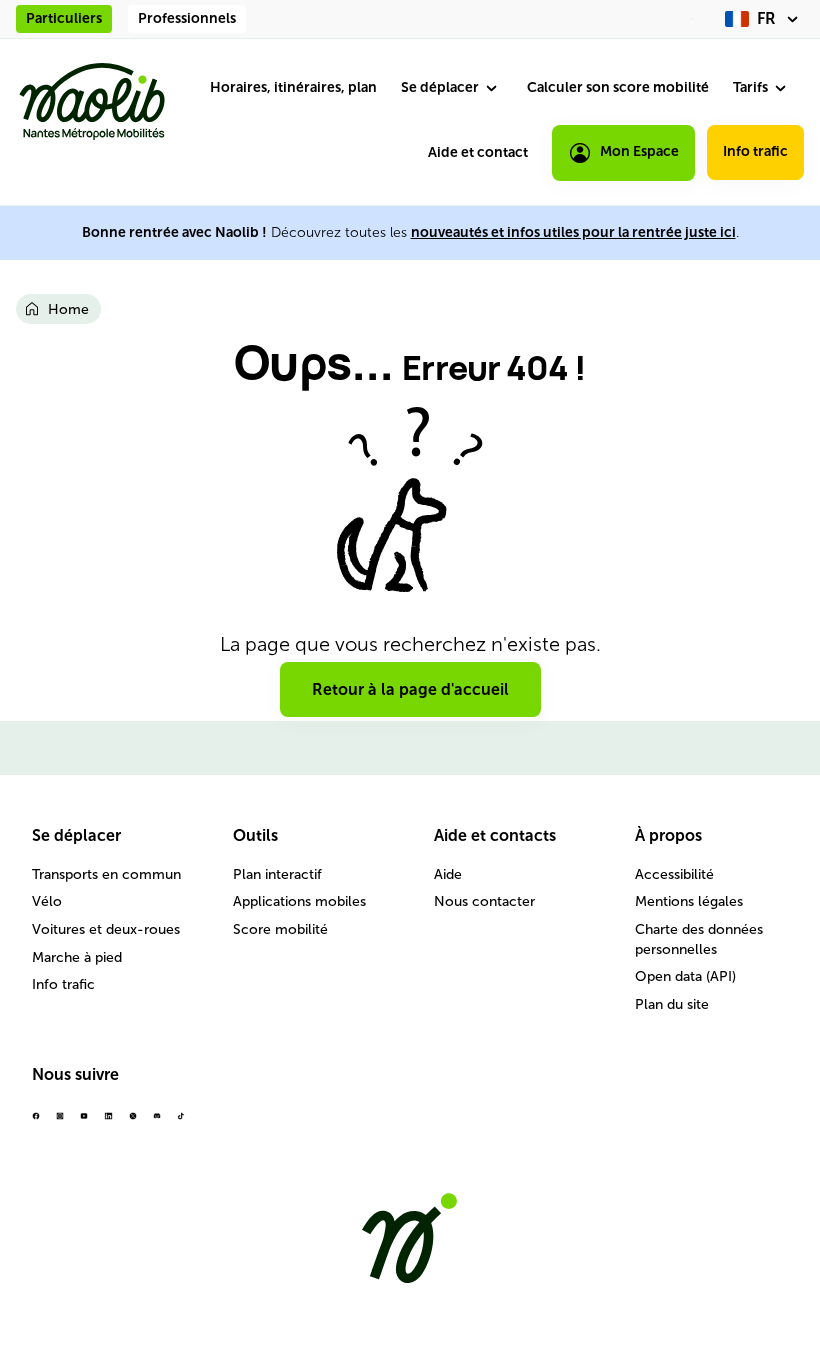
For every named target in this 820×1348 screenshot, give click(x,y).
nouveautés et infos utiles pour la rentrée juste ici (573, 232)
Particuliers (64, 18)
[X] (133, 1123)
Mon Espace (639, 151)
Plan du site (672, 1004)
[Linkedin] (108, 1123)
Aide (448, 874)
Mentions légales (689, 901)
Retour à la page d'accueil (410, 689)
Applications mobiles (299, 901)
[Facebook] (36, 1123)
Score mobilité (280, 929)
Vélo (47, 901)
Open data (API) (685, 976)
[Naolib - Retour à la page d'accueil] (92, 101)
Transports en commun (106, 874)
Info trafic (755, 151)
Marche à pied (77, 957)
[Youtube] (84, 1123)
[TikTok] (181, 1123)
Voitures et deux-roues (106, 929)
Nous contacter (484, 901)
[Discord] (157, 1123)
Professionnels (187, 18)
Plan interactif (277, 874)
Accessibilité (674, 874)
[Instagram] (60, 1123)
